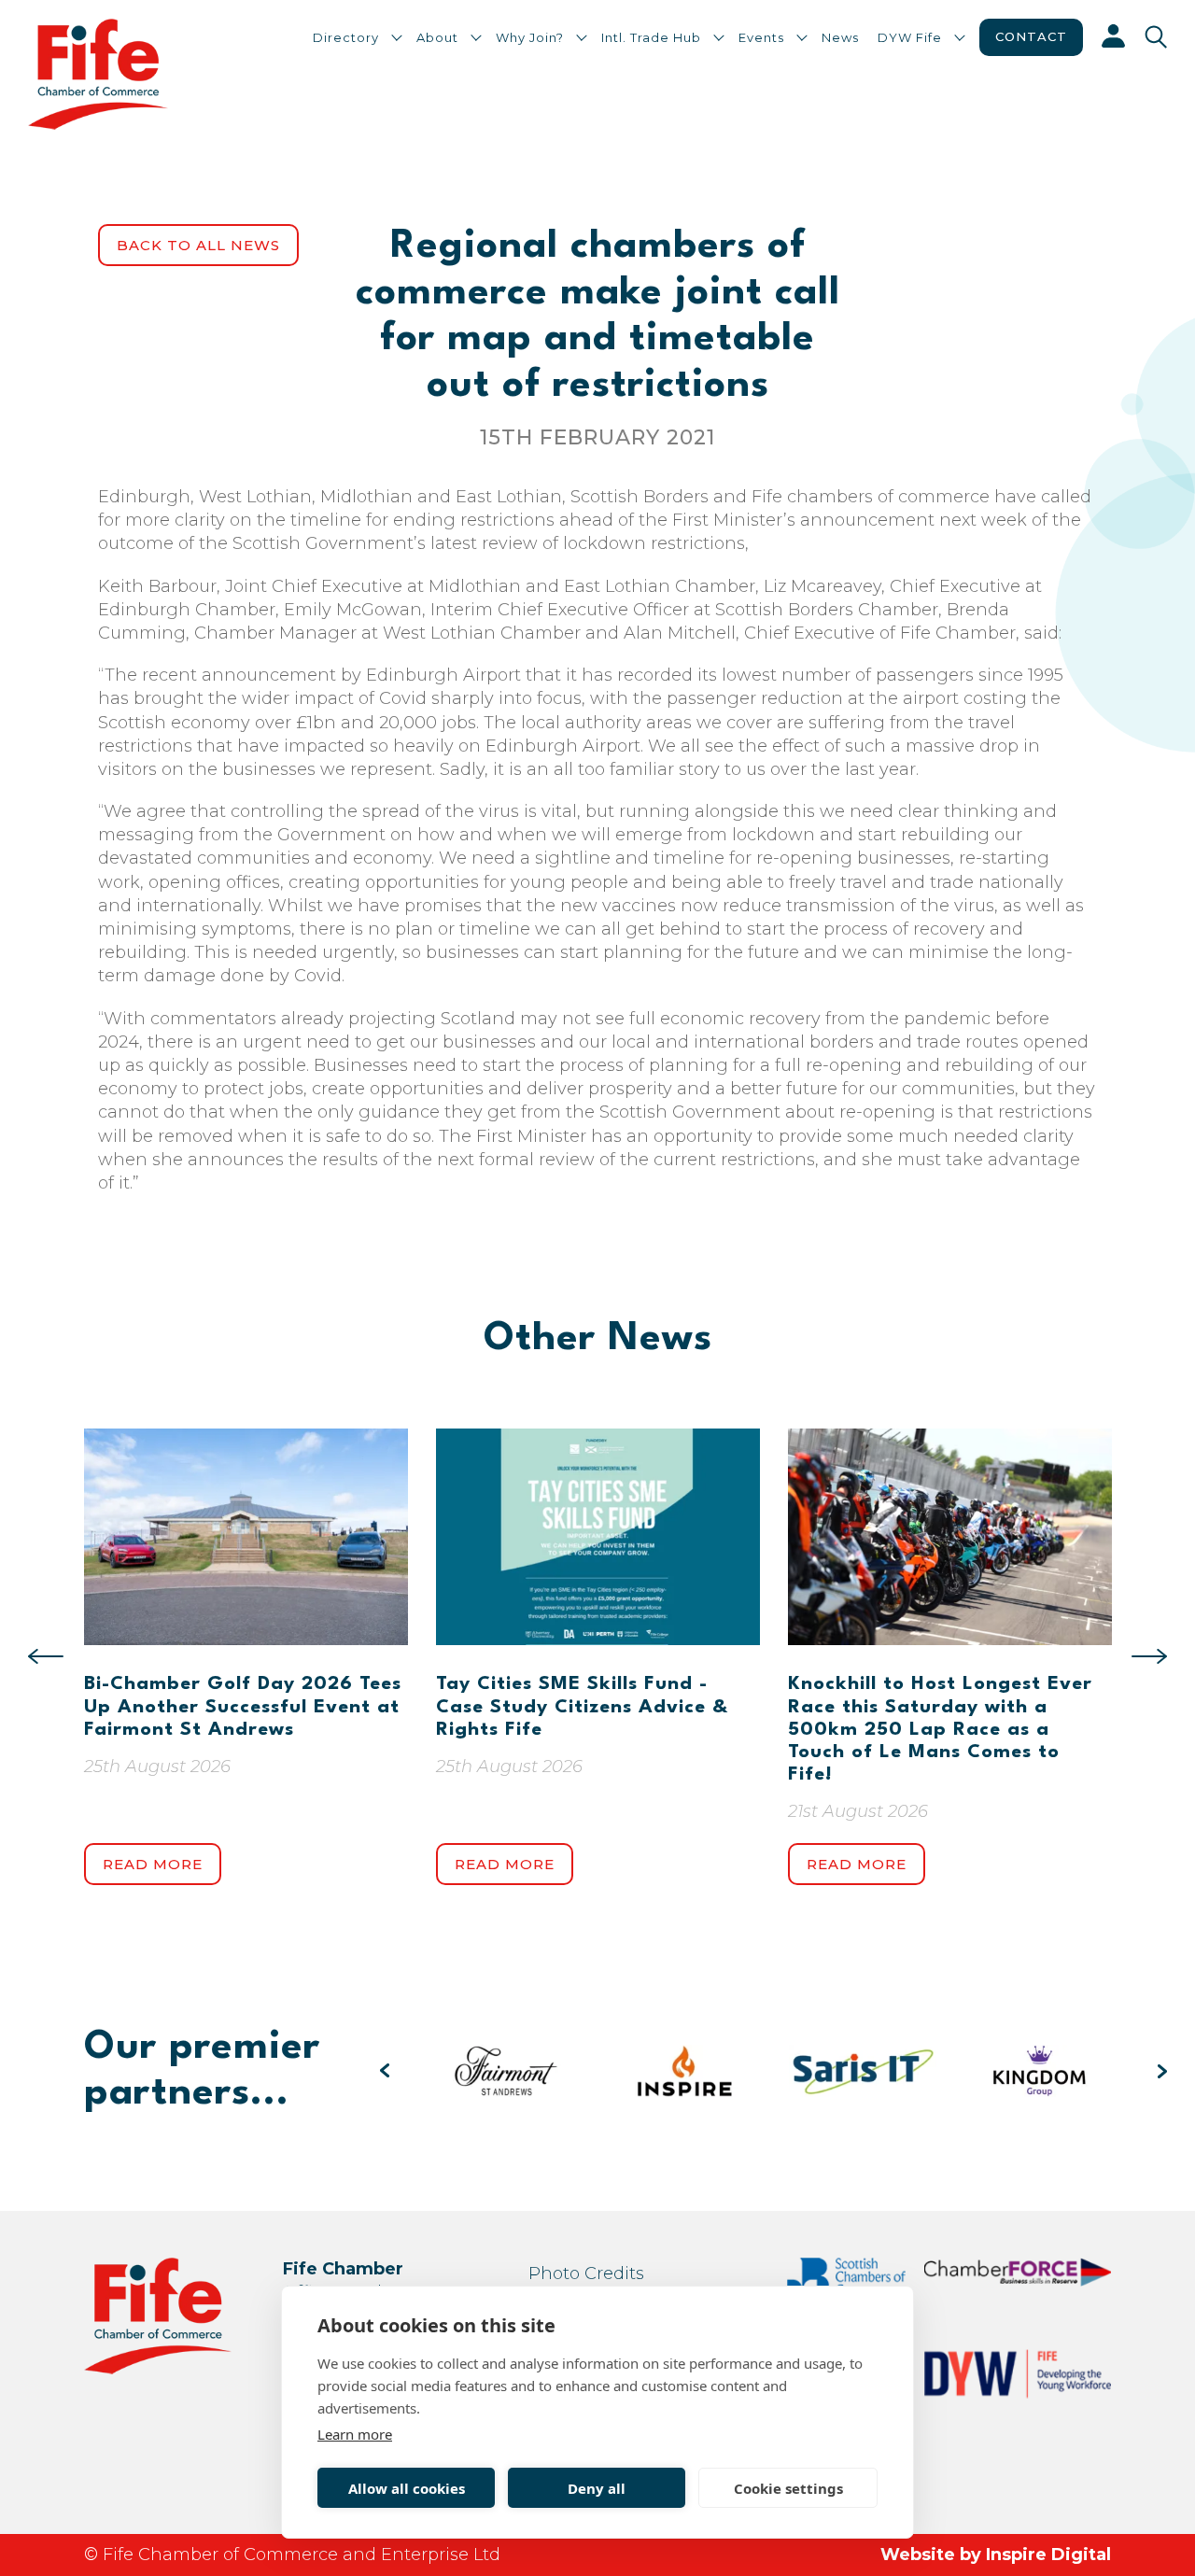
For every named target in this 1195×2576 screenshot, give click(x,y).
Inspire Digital (1048, 2555)
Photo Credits (586, 2273)
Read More (153, 1864)
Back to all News (198, 245)
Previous (46, 1656)
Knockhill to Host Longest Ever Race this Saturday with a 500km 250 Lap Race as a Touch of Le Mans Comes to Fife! (940, 1730)
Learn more (355, 2434)
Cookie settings (788, 2488)
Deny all (597, 2488)
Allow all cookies (407, 2488)
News (840, 37)
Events (761, 37)
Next (1149, 1656)
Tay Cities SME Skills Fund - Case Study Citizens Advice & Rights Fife (582, 1707)
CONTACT (1031, 36)
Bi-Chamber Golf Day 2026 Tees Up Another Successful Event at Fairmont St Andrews (243, 1707)
